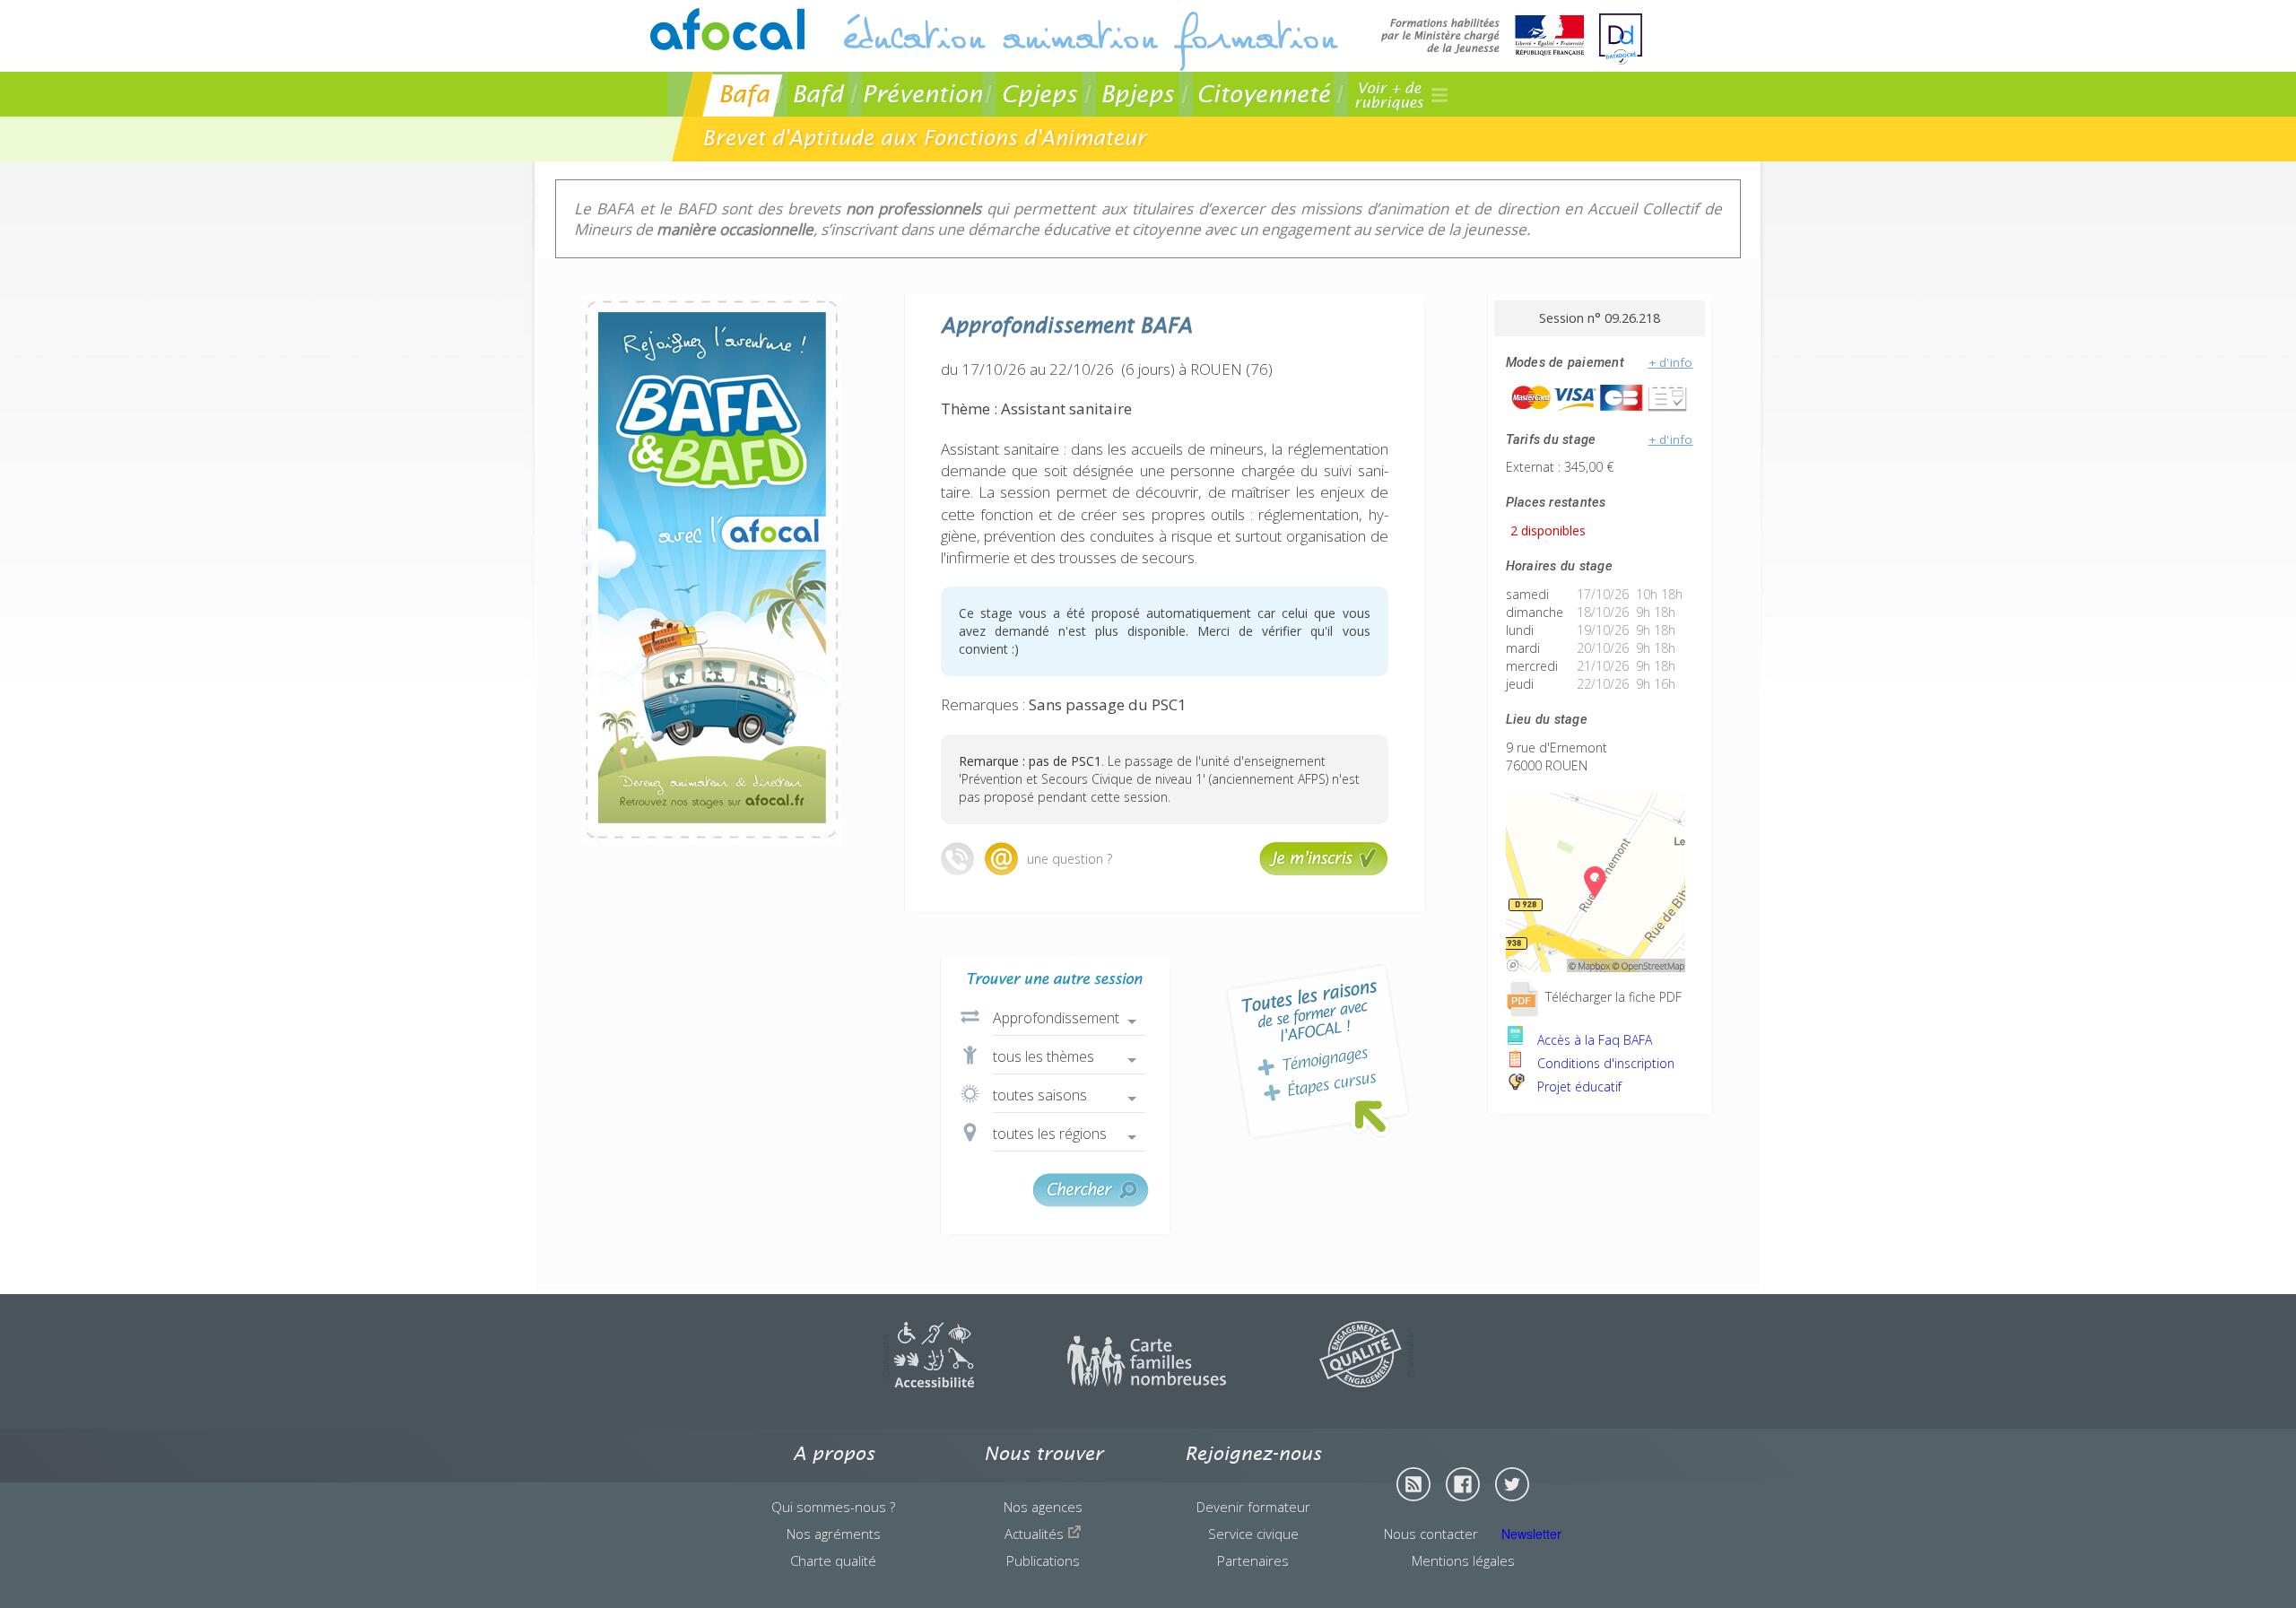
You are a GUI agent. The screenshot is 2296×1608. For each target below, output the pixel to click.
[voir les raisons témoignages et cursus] (1318, 1052)
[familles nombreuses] (1147, 1382)
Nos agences (1043, 1507)
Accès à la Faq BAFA (1593, 1040)
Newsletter (1531, 1534)
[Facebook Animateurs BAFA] (1463, 1484)
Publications (1043, 1560)
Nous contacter (1431, 1534)
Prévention (922, 94)
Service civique (1253, 1534)
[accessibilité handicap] (928, 1382)
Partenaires (1253, 1560)
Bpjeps (1137, 94)
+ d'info (1671, 362)
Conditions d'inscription (1604, 1063)
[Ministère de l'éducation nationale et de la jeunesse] (1483, 37)
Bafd (818, 94)
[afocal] (727, 29)
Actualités (1036, 1534)
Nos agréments (834, 1534)
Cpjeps (1039, 94)
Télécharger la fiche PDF (1612, 997)
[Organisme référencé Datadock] (1621, 39)
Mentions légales (1463, 1560)
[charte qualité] (1367, 1382)
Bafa (744, 94)
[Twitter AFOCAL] (1512, 1484)
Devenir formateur (1253, 1507)
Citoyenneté (1263, 94)
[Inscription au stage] (1324, 871)
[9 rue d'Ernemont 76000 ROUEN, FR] (1596, 967)
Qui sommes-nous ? (833, 1507)
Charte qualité (833, 1560)
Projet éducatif (1578, 1086)
